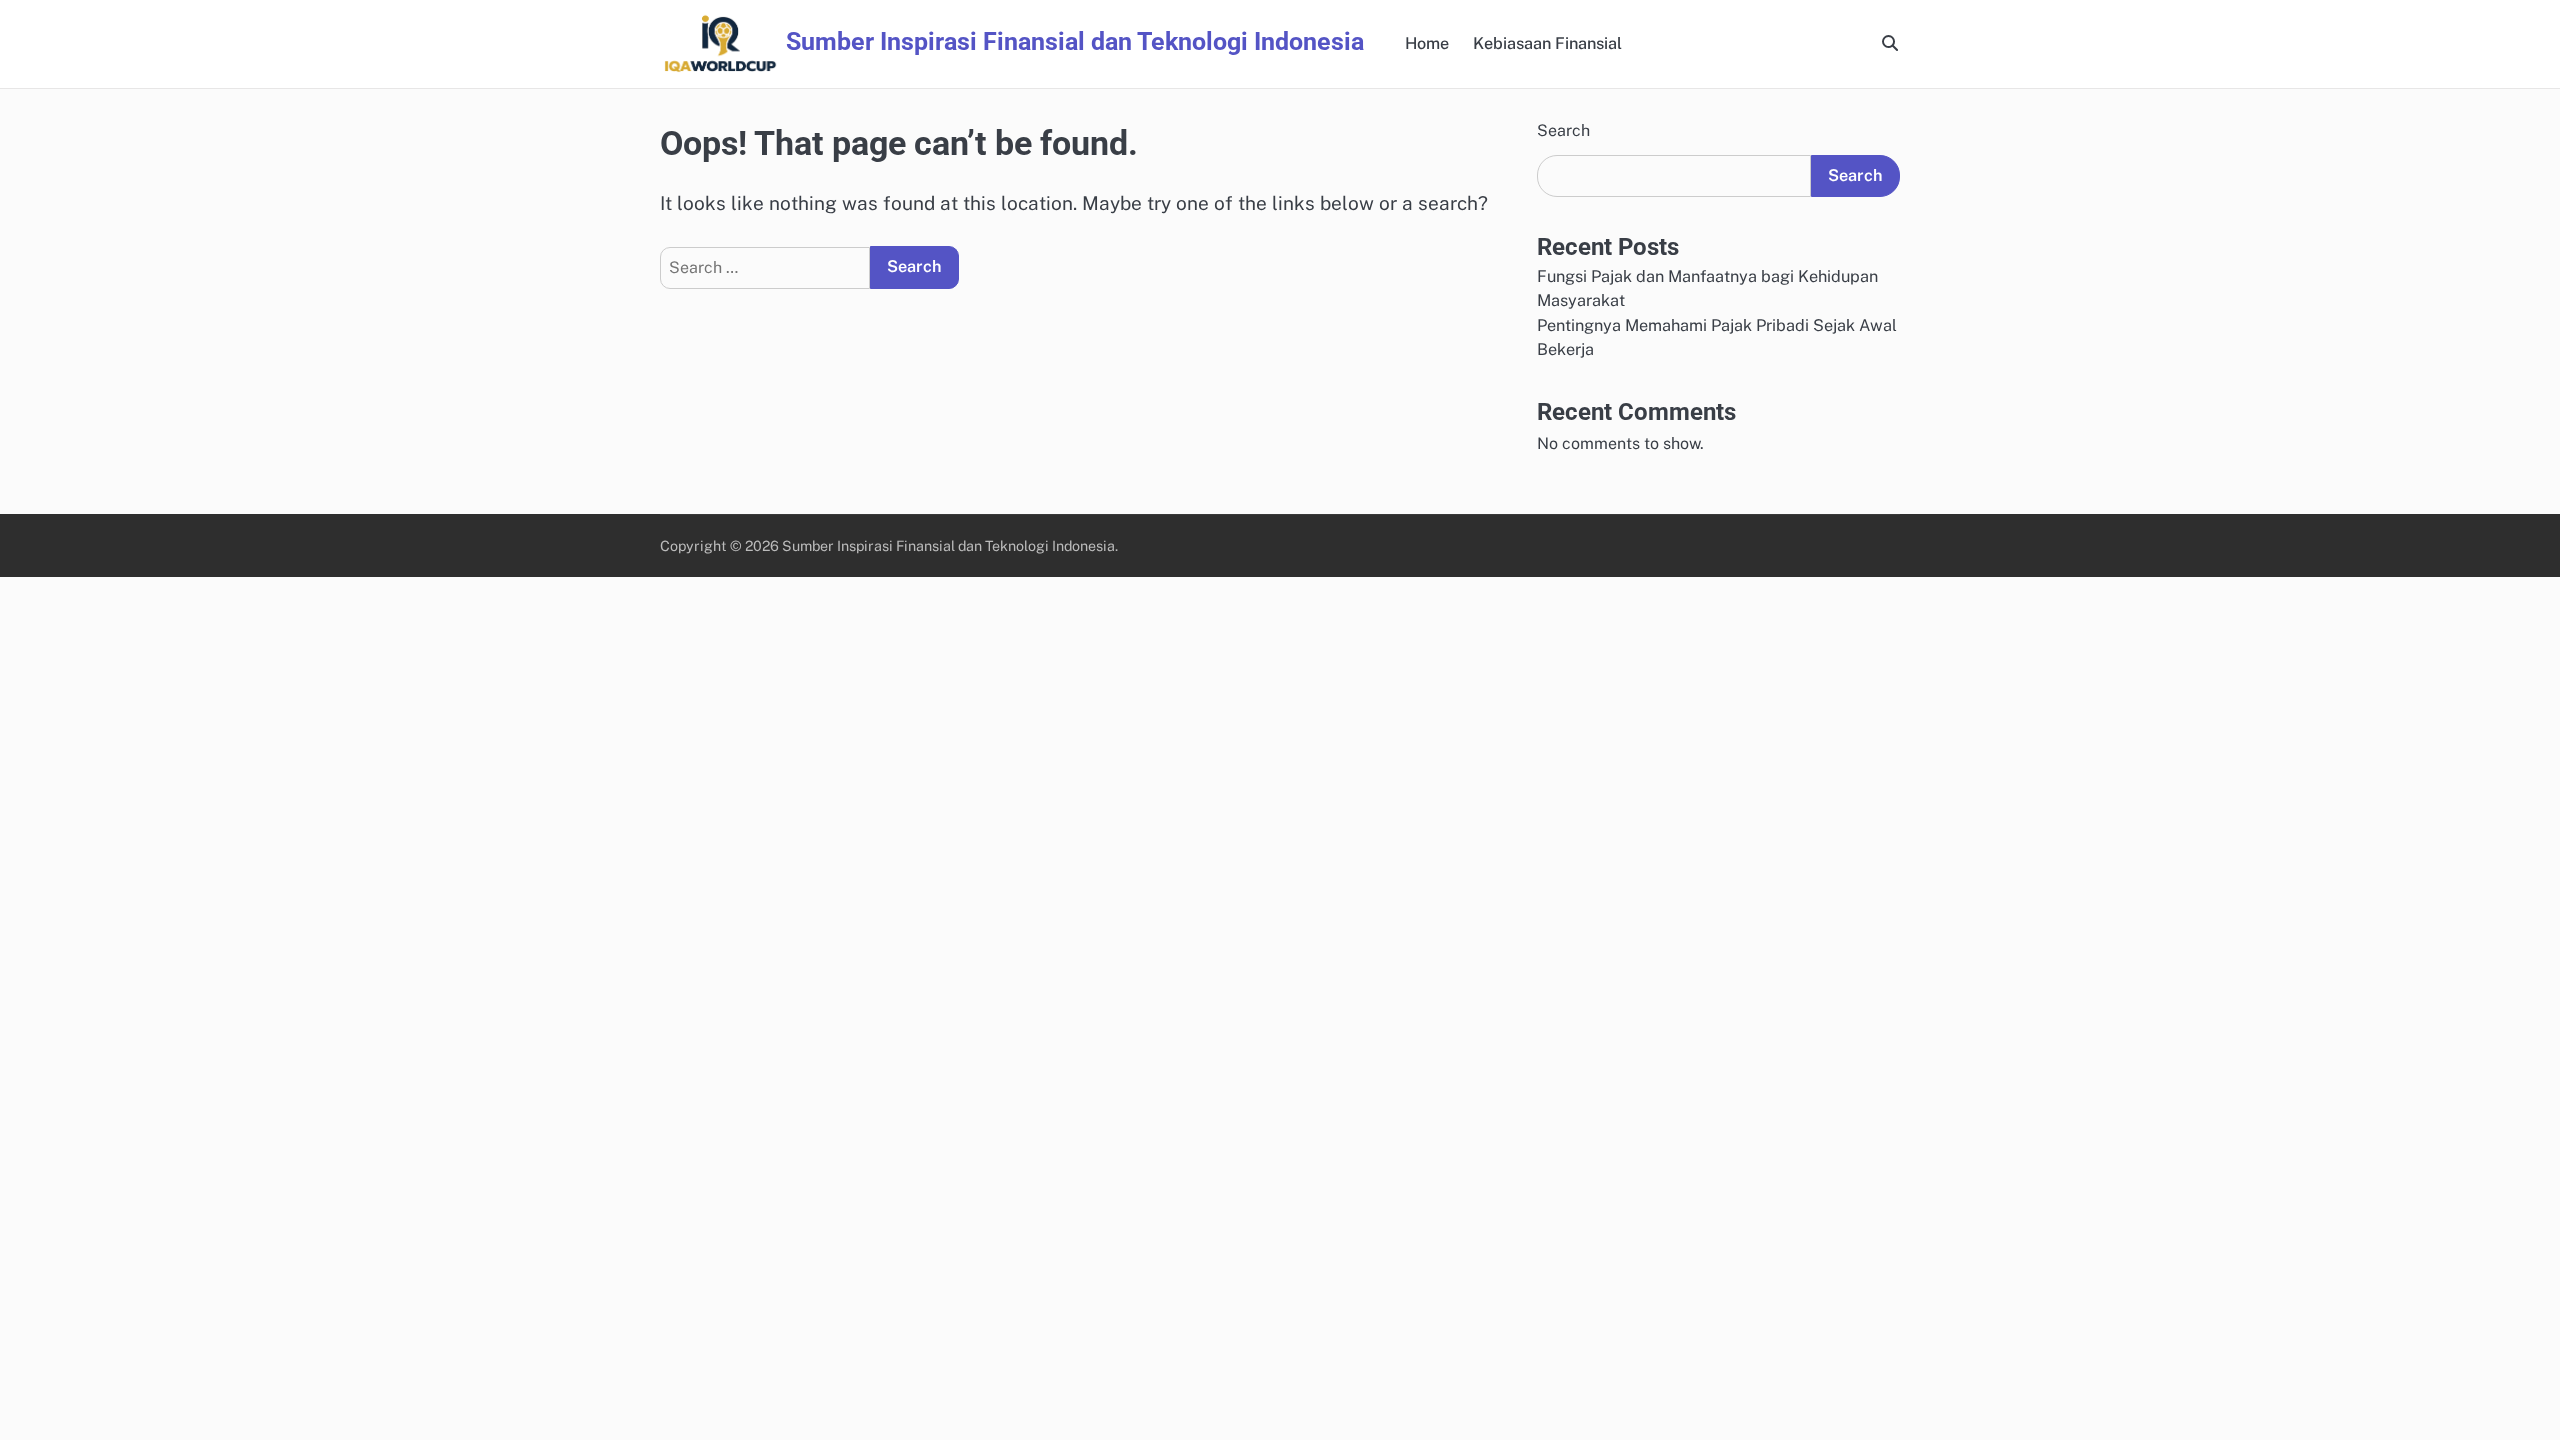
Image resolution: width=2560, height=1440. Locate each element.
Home (1427, 43)
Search (1563, 130)
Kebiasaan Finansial (1547, 43)
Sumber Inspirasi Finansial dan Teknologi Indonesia (1075, 41)
